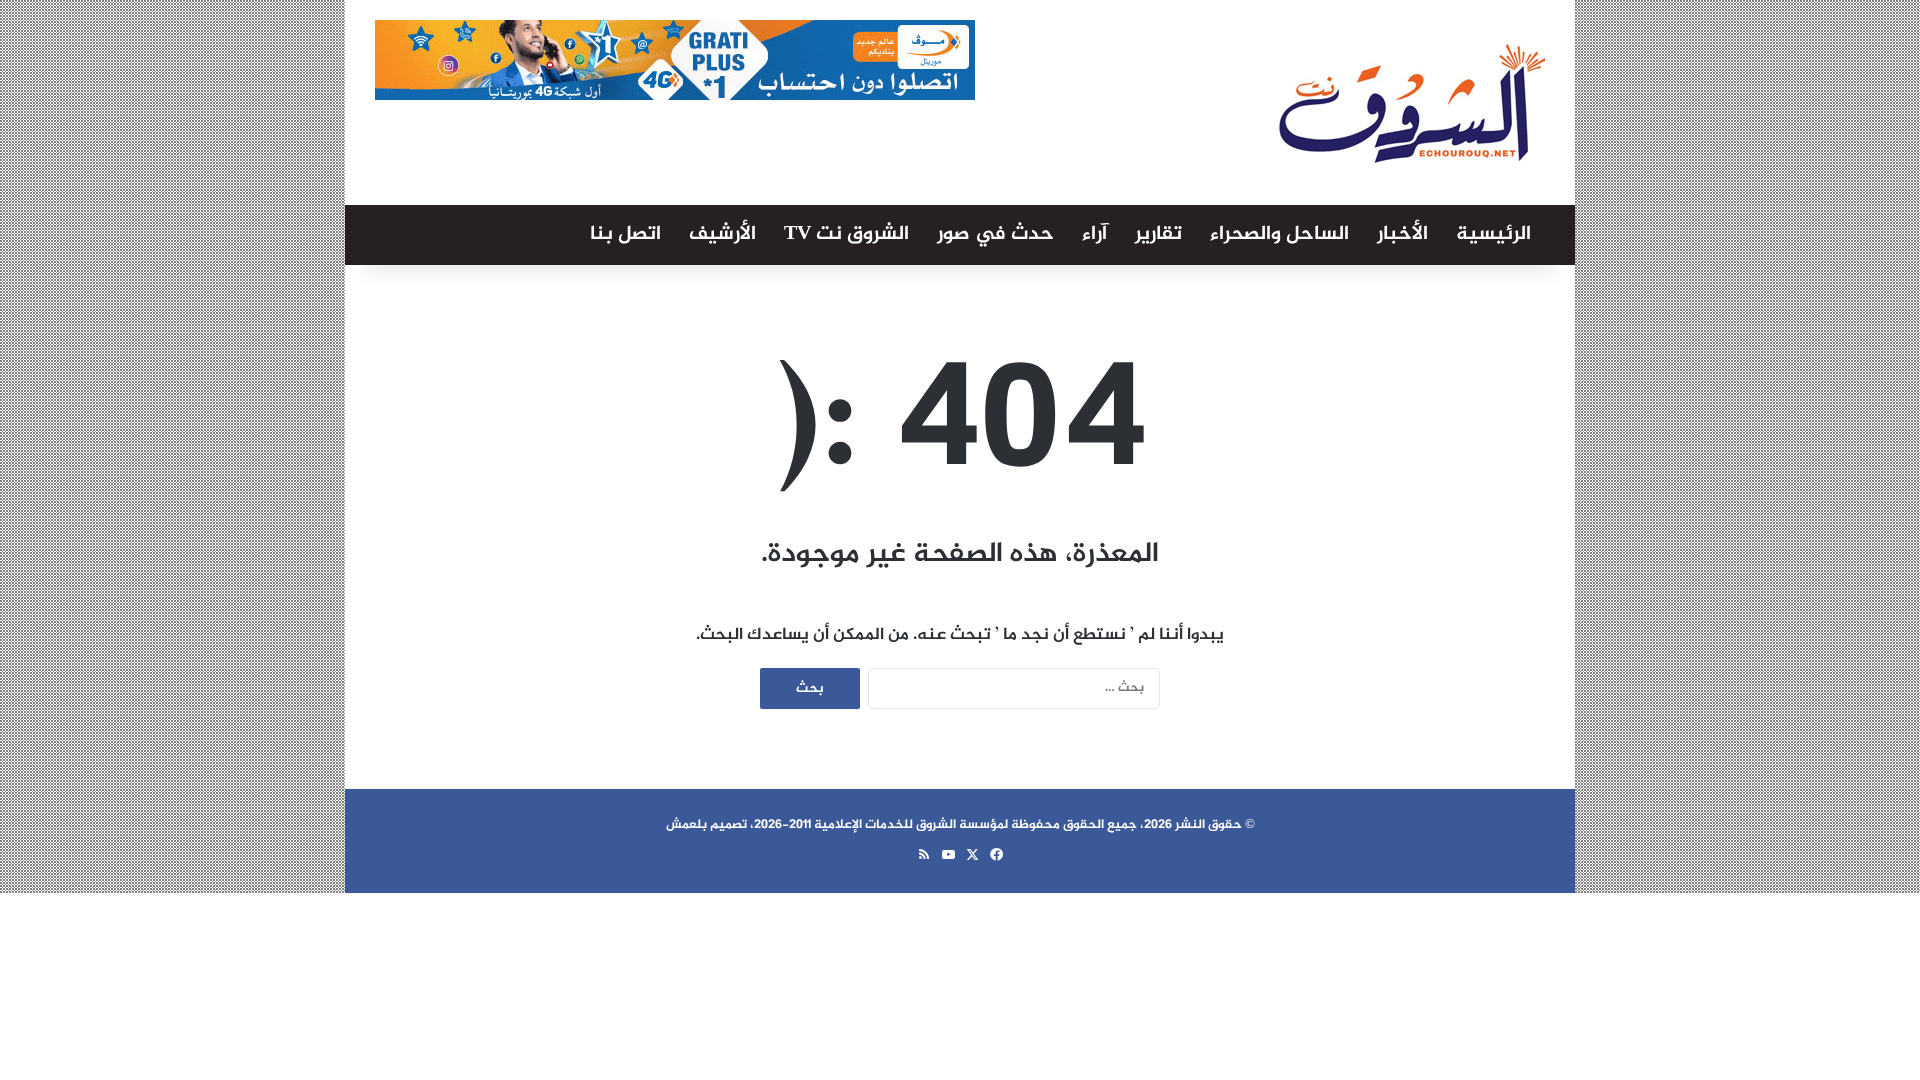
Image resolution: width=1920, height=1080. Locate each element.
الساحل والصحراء (1279, 234)
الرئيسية (1493, 234)
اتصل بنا (625, 234)
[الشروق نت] (1412, 102)
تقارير (1158, 234)
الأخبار (1402, 234)
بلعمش (686, 825)
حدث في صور (995, 234)
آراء (1094, 234)
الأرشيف (722, 234)
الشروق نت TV (846, 234)
